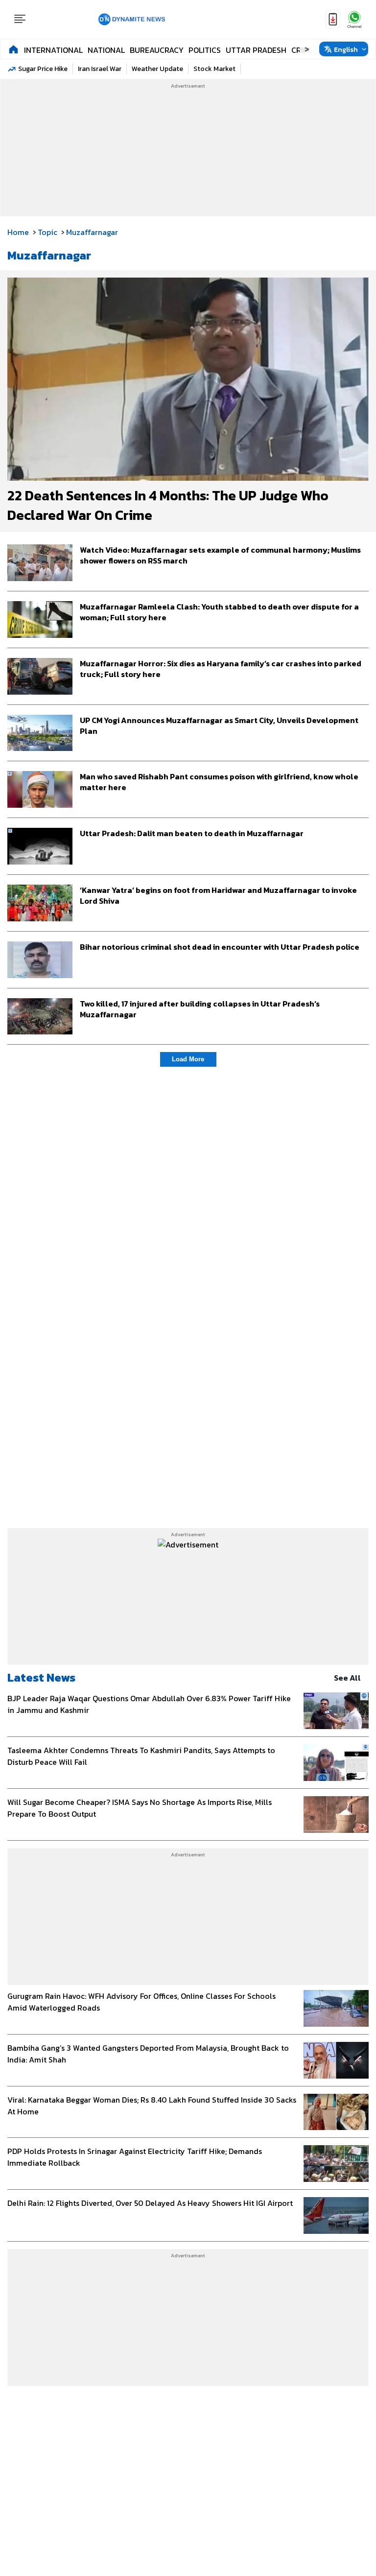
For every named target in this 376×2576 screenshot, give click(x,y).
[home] (13, 49)
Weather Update (157, 69)
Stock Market (214, 69)
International (53, 50)
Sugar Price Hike (43, 69)
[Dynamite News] (132, 20)
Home (18, 232)
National (106, 50)
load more (188, 1059)
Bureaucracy (157, 50)
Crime (302, 50)
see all (347, 1678)
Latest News (41, 1677)
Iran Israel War (100, 69)
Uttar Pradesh (256, 50)
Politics (205, 50)
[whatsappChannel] (354, 19)
